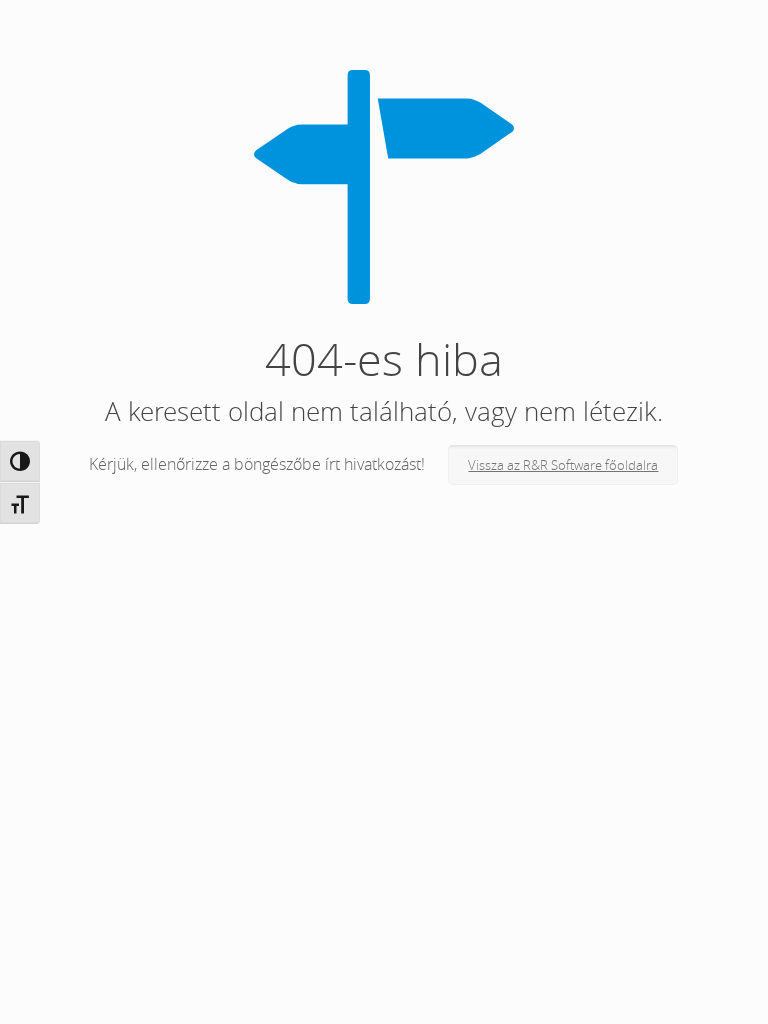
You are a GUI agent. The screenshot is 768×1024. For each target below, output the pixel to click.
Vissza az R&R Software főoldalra (563, 465)
